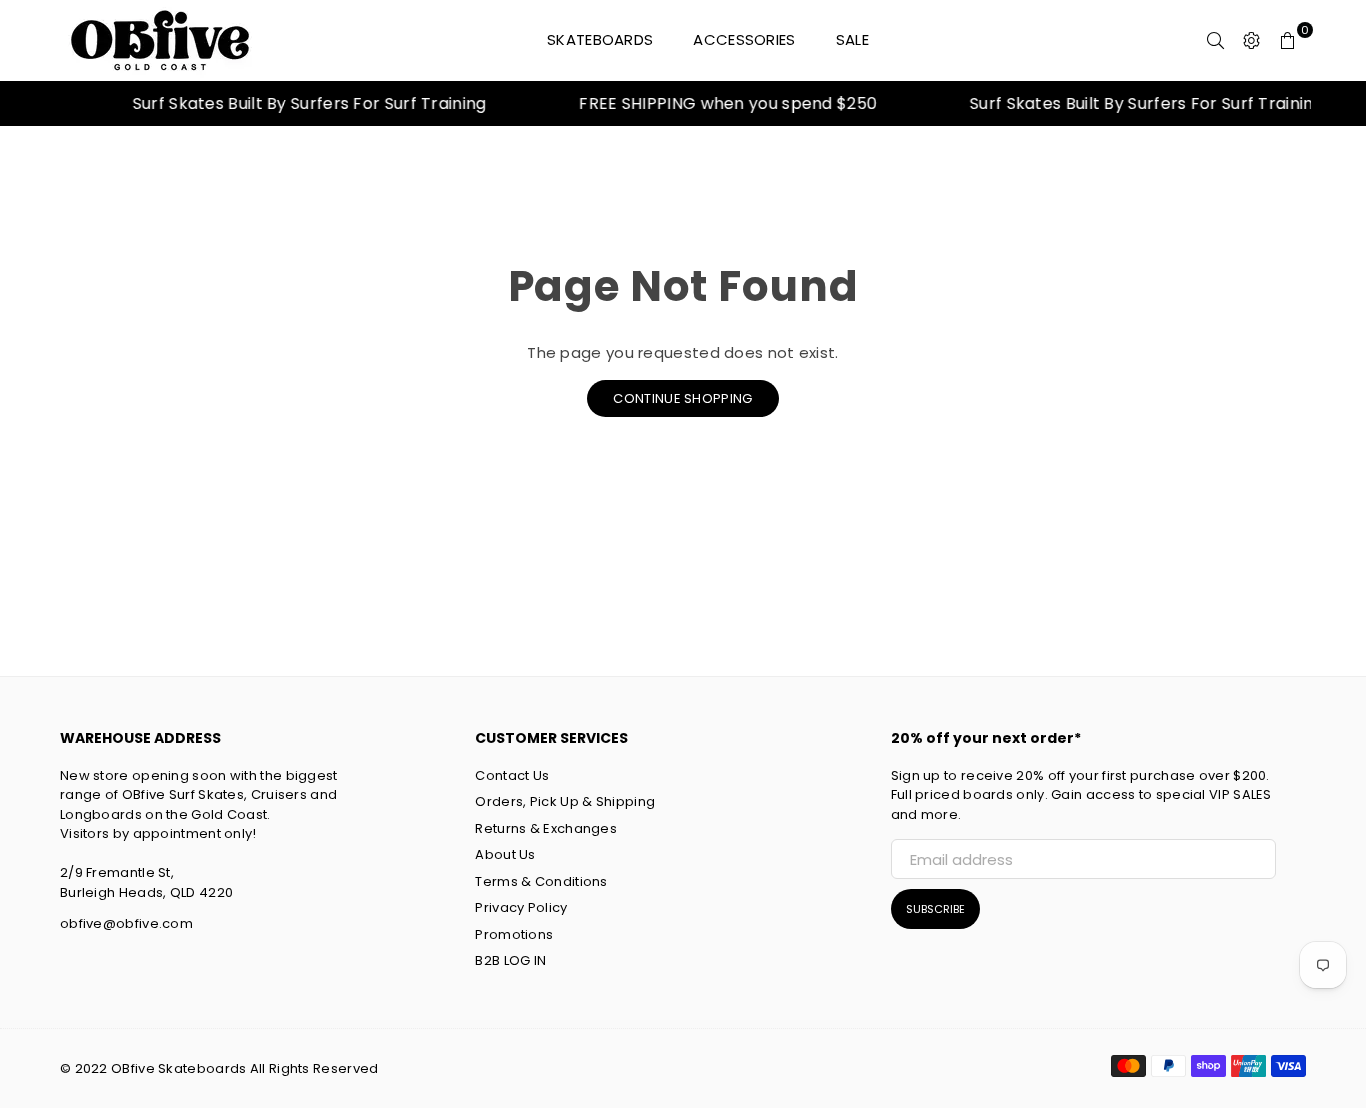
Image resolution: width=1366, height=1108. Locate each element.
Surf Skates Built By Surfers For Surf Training (298, 103)
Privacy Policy (521, 907)
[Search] (1216, 40)
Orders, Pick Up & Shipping (565, 801)
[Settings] (1252, 40)
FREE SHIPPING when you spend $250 (717, 103)
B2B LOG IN (510, 960)
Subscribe (935, 909)
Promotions (514, 934)
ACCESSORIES (744, 39)
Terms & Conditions (541, 881)
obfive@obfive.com (126, 923)
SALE (852, 39)
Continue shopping (682, 398)
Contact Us (512, 775)
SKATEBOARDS (600, 39)
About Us (505, 854)
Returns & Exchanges (546, 828)
